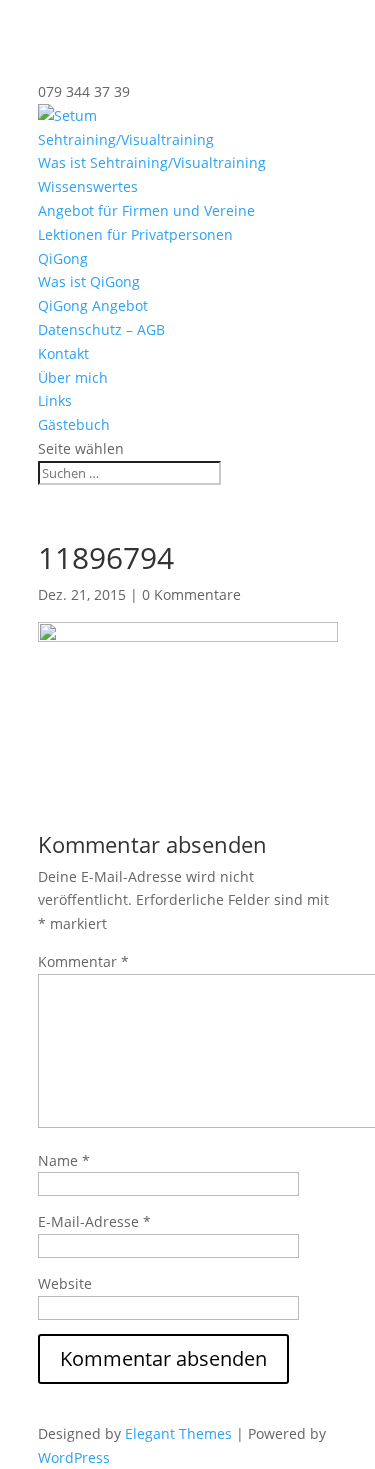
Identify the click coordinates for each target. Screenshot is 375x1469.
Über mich (73, 377)
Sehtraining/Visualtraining (126, 139)
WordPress (74, 1457)
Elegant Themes (178, 1433)
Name (64, 1160)
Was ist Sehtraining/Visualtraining (152, 162)
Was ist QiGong (89, 281)
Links (55, 400)
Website (65, 1283)
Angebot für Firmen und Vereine (146, 210)
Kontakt (63, 353)
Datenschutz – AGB (101, 329)
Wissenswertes (88, 186)
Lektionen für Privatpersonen (135, 234)
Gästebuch (74, 424)
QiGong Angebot (93, 305)
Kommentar (83, 961)
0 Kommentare (191, 594)
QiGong (63, 258)
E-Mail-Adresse (94, 1221)
